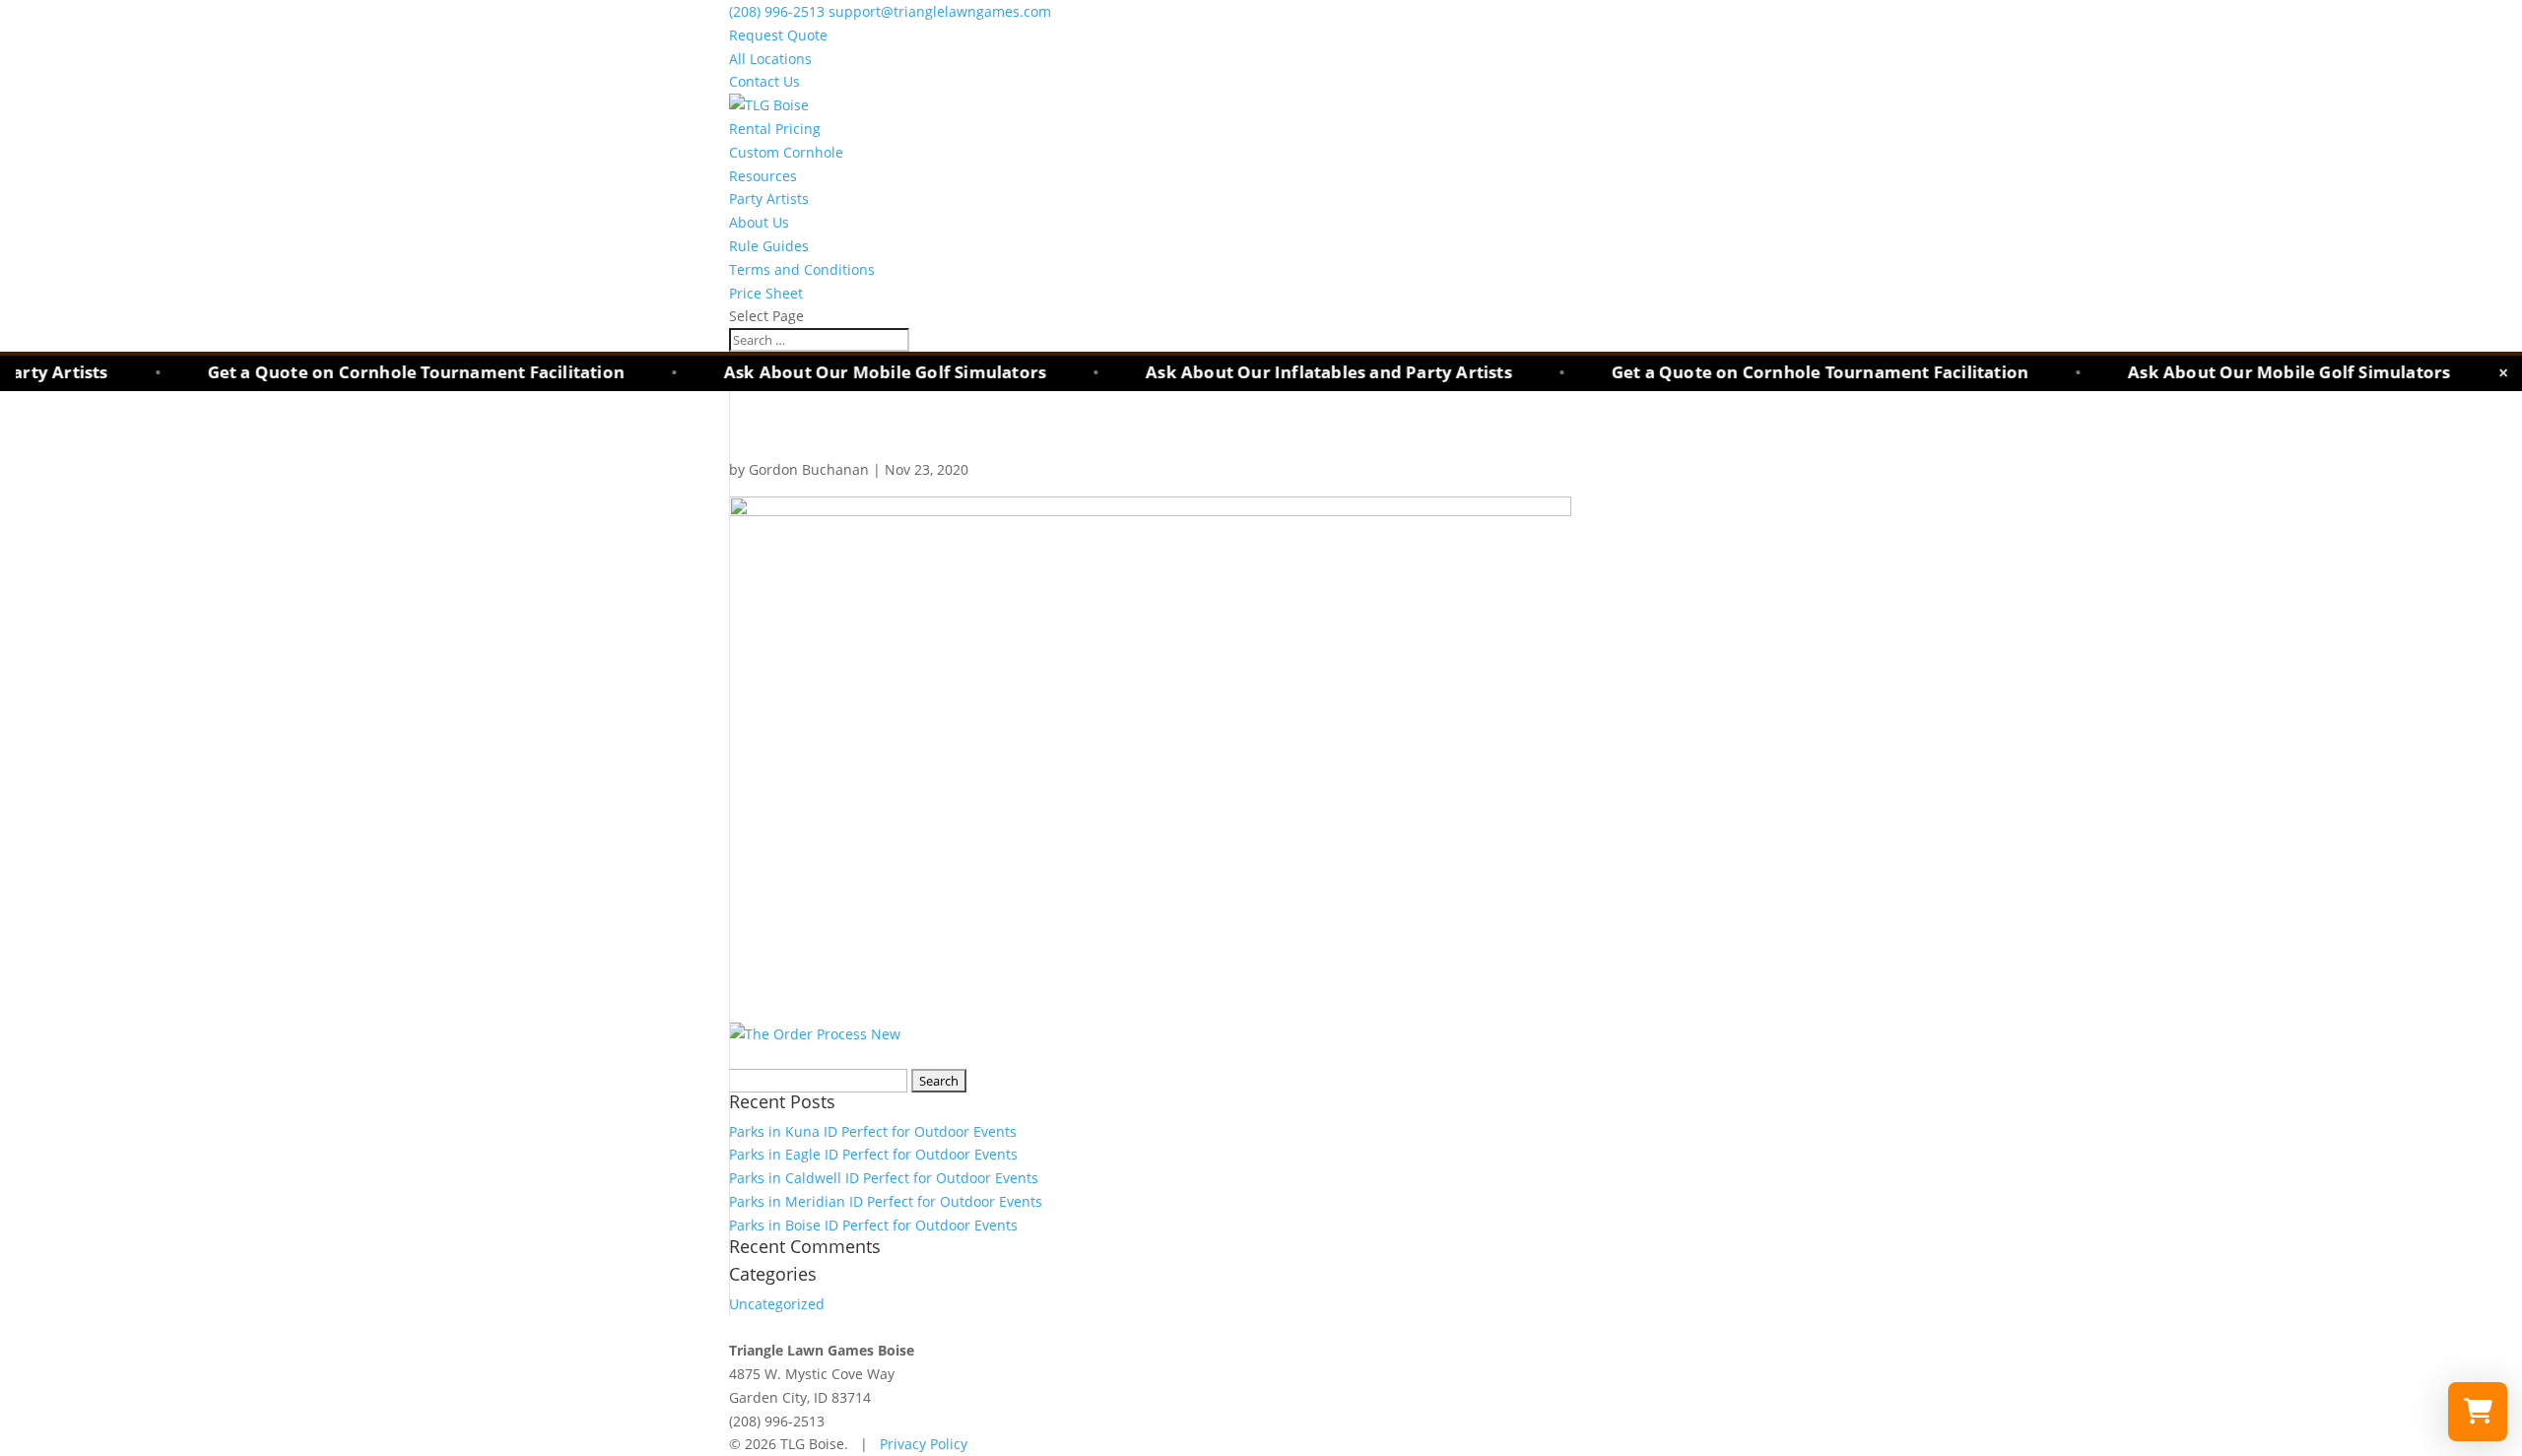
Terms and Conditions (802, 269)
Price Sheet (766, 293)
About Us (759, 222)
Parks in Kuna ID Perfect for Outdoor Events (873, 1131)
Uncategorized (777, 1304)
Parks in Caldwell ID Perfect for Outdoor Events (884, 1178)
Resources (763, 176)
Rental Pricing (775, 129)
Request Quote (778, 35)
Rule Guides (769, 246)
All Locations (770, 59)
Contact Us (764, 81)
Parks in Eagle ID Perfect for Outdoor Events (873, 1154)
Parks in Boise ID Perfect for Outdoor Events (873, 1225)
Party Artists (769, 199)
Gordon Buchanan (809, 469)
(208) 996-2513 (779, 11)
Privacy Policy (924, 1444)
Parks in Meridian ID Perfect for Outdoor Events (886, 1201)
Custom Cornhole (786, 152)
